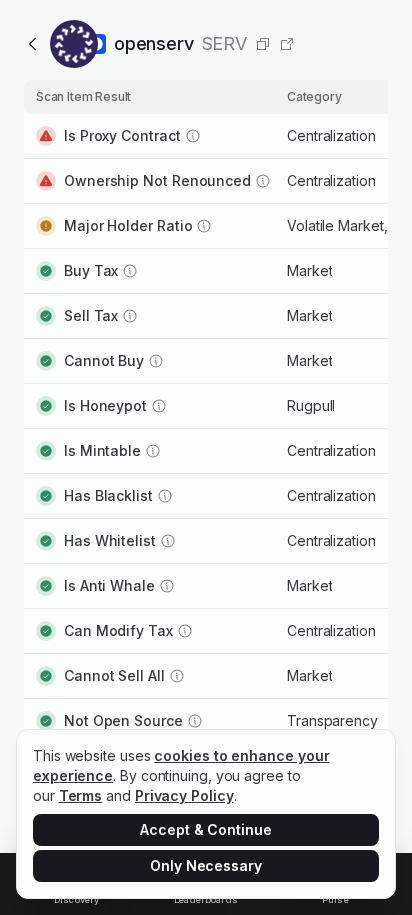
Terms (81, 795)
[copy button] (263, 44)
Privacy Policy (184, 795)
